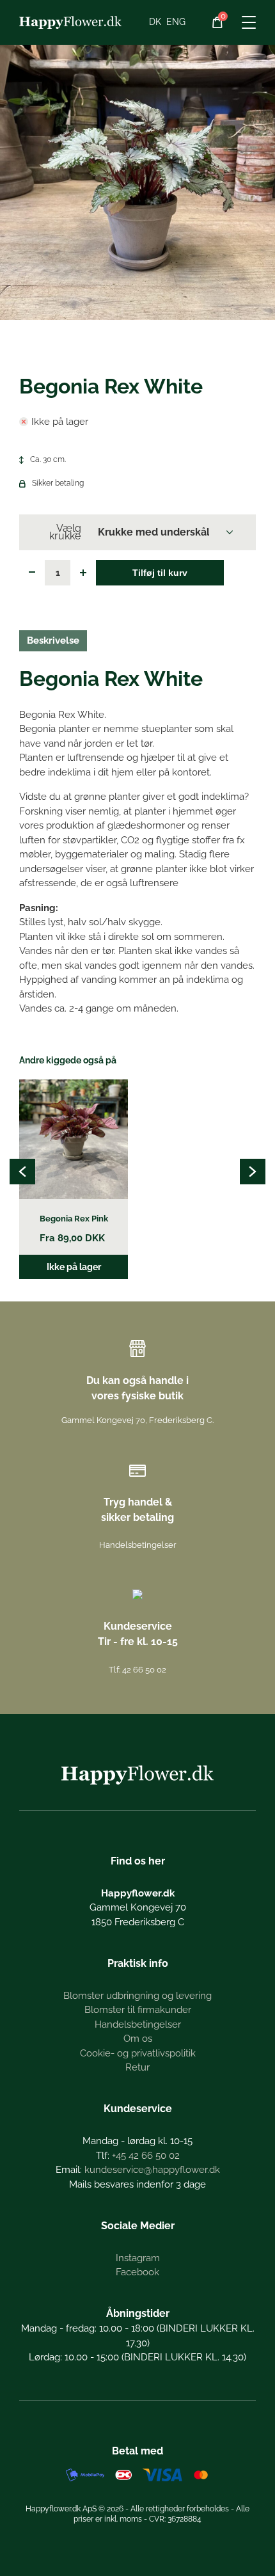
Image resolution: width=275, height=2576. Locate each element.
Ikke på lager (74, 1267)
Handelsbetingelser (138, 1545)
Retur (137, 2067)
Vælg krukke (65, 532)
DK (155, 22)
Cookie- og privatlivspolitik (138, 2053)
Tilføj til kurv (160, 573)
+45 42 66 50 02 (146, 2156)
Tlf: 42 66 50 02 (137, 1670)
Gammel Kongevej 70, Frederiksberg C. (137, 1420)
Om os (138, 2039)
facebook (137, 2272)
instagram (138, 2258)
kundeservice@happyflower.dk (152, 2170)
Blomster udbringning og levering (137, 1996)
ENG (176, 22)
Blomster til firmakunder (138, 2010)
